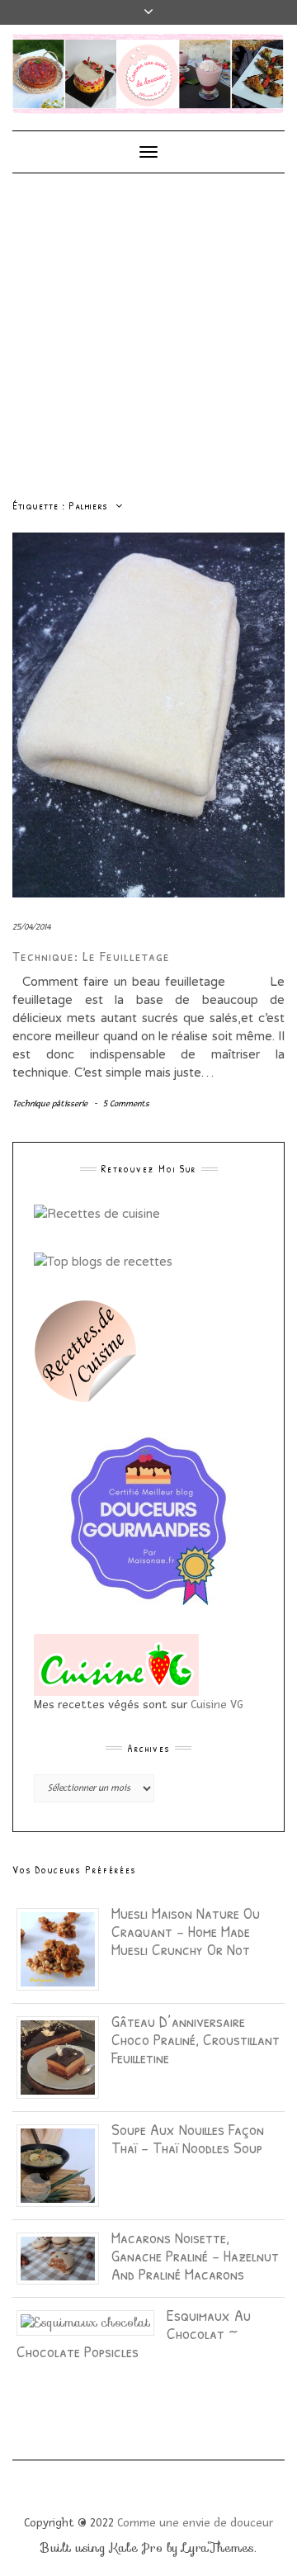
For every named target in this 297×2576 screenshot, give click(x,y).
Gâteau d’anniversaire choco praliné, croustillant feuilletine (196, 2039)
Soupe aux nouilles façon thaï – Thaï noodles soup (188, 2138)
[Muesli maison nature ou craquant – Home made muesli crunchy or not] (64, 1948)
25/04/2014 (31, 927)
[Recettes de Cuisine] (97, 1212)
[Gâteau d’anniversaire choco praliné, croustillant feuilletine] (64, 2056)
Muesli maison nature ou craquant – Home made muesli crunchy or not (186, 1931)
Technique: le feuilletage (91, 956)
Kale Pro (136, 2548)
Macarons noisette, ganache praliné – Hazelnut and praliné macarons (195, 2255)
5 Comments (126, 1103)
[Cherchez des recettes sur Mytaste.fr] (103, 1261)
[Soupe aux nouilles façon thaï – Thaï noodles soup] (64, 2164)
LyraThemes (218, 2548)
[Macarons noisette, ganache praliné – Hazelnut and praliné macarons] (64, 2257)
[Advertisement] (148, 330)
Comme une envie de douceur (195, 2523)
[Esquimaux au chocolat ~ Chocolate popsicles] (92, 2322)
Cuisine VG (217, 1705)
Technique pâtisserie (50, 1103)
